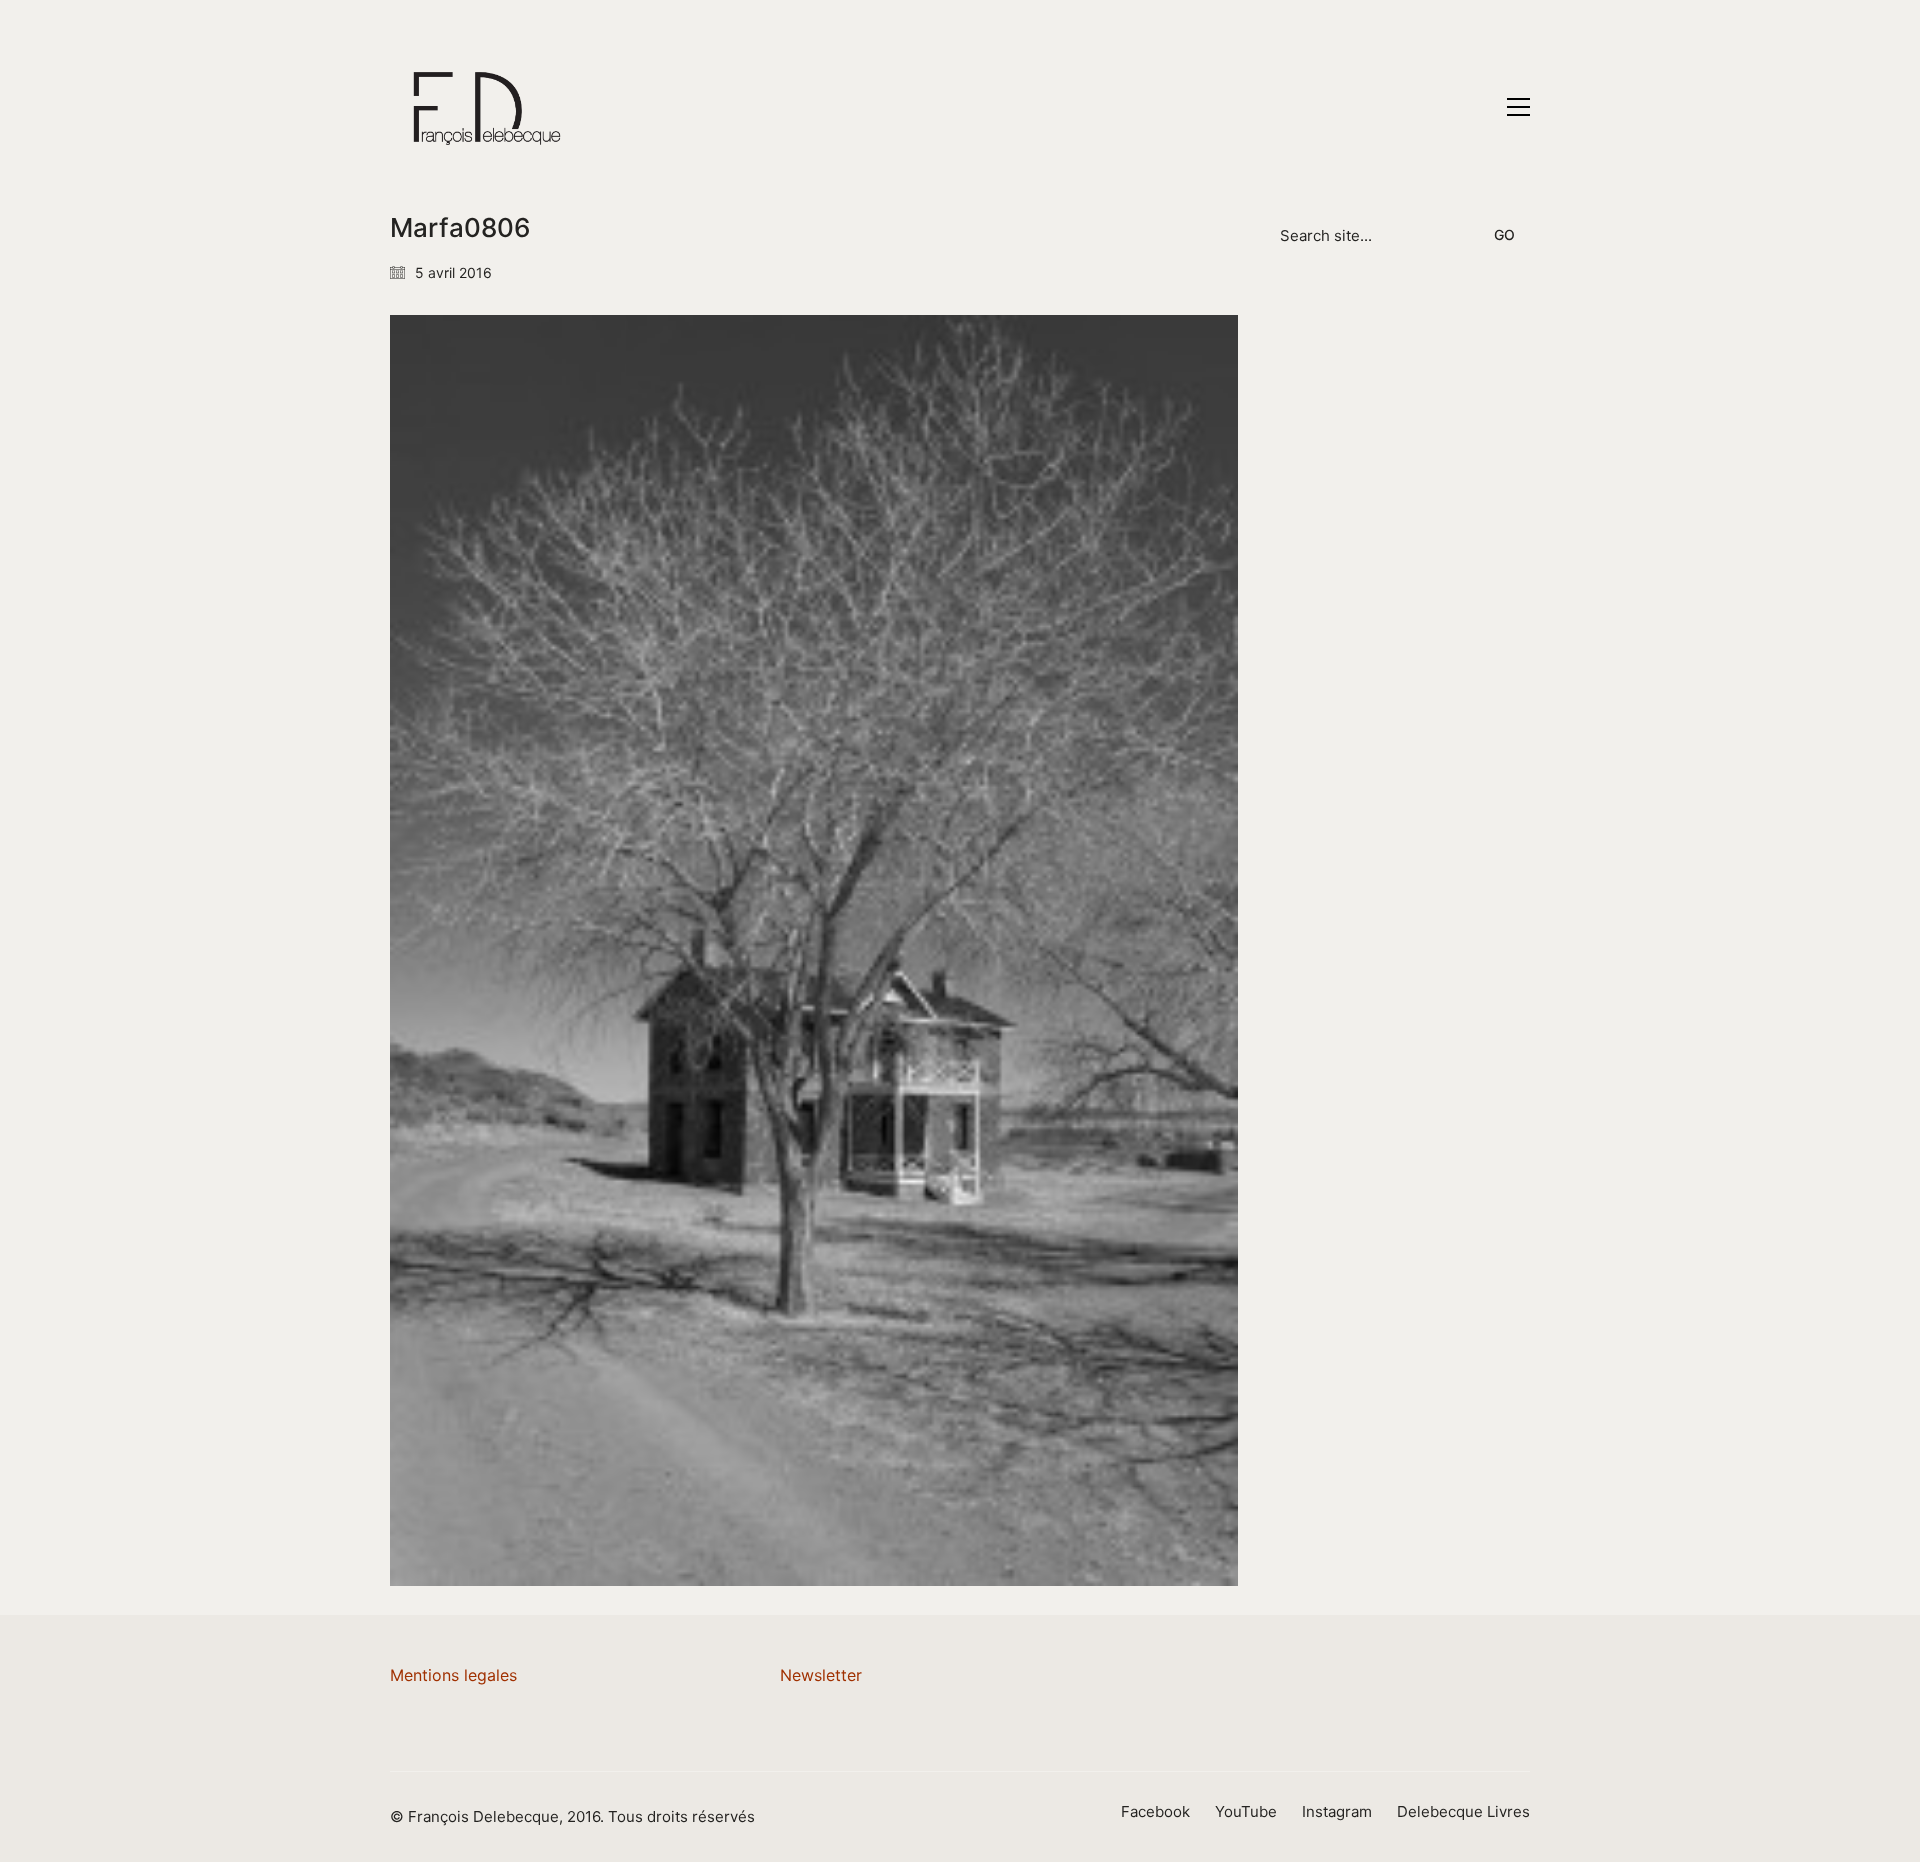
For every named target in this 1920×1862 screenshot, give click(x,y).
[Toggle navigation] (1518, 107)
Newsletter (821, 1675)
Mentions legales (453, 1675)
